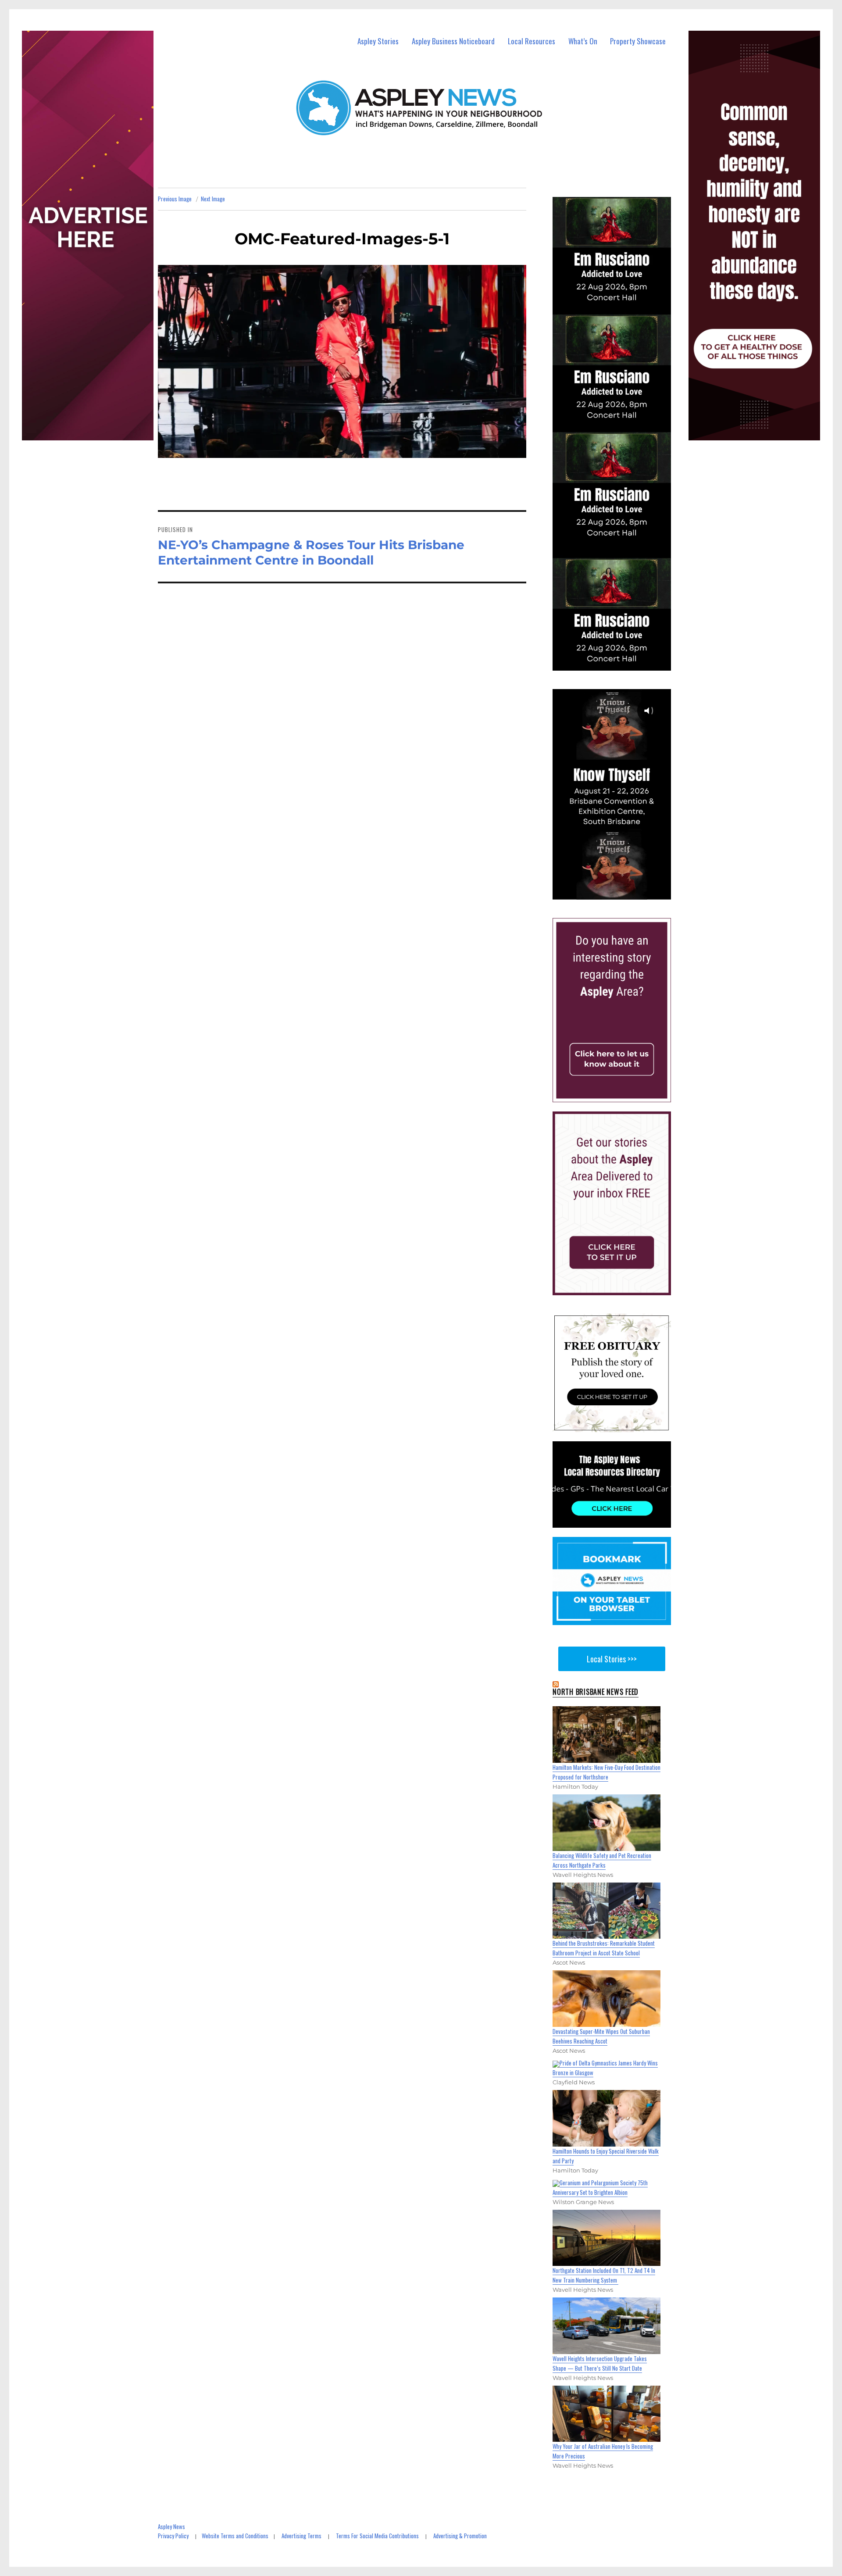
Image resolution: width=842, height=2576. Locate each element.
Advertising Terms (301, 2536)
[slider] (620, 892)
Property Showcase (638, 41)
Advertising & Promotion (460, 2536)
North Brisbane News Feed (596, 1692)
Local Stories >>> (612, 1659)
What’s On (583, 41)
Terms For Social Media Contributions (377, 2536)
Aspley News (171, 2526)
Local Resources (532, 41)
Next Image (213, 199)
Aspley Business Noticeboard (453, 41)
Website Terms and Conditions (235, 2536)
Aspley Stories (378, 41)
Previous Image (175, 199)
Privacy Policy (173, 2536)
